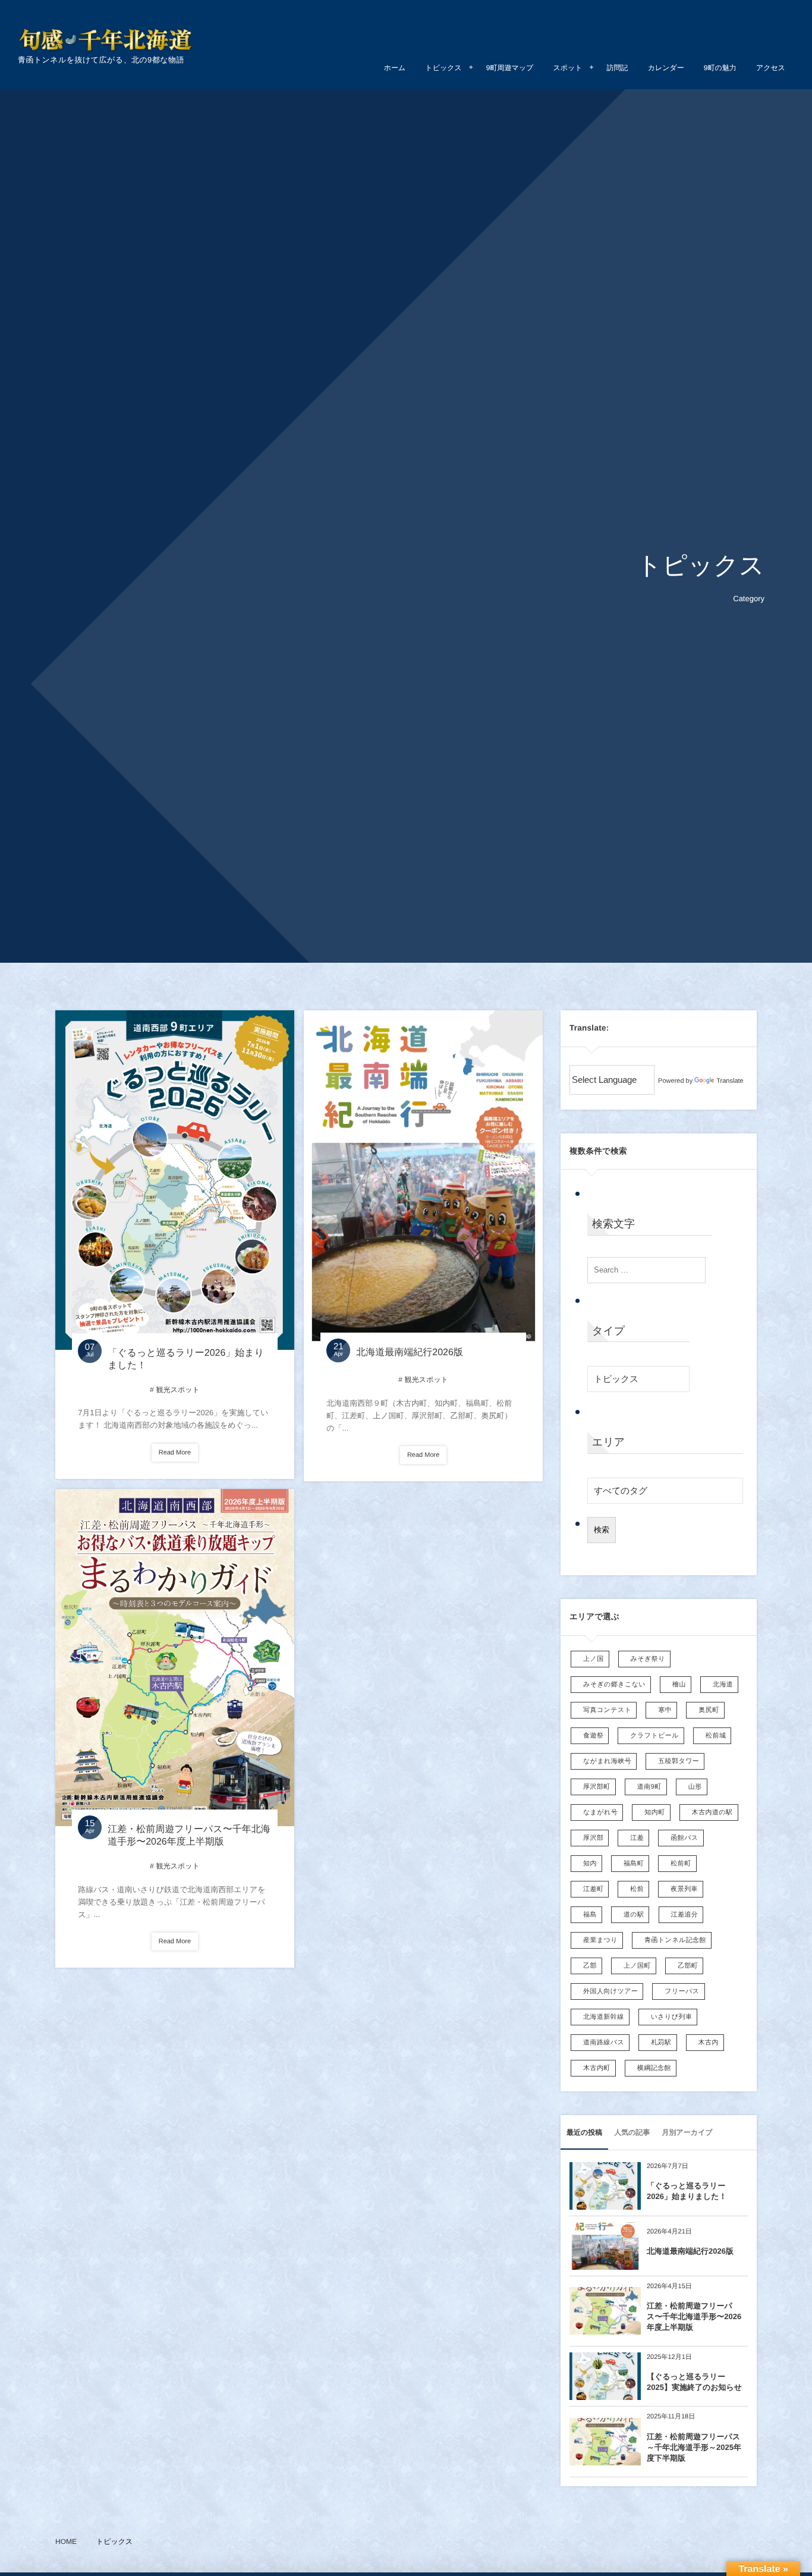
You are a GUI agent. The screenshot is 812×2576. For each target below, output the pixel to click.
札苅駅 (661, 2043)
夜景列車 (684, 1889)
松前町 (681, 1864)
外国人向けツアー (610, 1991)
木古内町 (597, 2068)
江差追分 (685, 1915)
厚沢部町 (597, 1787)
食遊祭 (593, 1736)
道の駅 (634, 1915)
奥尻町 (709, 1710)
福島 (590, 1915)
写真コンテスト (607, 1710)
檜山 (679, 1685)
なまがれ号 (600, 1812)
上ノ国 (594, 1659)
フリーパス (682, 1991)
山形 (695, 1787)
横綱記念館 (654, 2068)
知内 (590, 1864)
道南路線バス (604, 2043)
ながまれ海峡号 (607, 1761)
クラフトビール (654, 1736)
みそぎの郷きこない (614, 1685)
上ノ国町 (637, 1966)
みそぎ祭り (648, 1659)
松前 (637, 1889)
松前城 (716, 1736)
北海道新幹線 (604, 2017)
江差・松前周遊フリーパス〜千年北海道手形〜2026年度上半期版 (694, 2316)
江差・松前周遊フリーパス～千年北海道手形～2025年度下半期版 (694, 2447)
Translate (730, 1081)
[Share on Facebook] (744, 21)
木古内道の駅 (712, 1812)
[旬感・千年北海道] (107, 40)
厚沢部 (593, 1838)
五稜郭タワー (679, 1761)
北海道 (723, 1685)
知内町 (654, 1812)
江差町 (593, 1889)
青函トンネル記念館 (675, 1940)
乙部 (590, 1966)
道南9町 (649, 1787)
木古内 (709, 2043)
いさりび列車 (672, 2017)
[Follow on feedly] (773, 21)
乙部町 (688, 1966)
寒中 (665, 1710)
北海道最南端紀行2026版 (410, 1353)
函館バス (684, 1838)
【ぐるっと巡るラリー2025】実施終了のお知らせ (694, 2382)
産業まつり (600, 1940)
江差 (637, 1838)
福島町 (634, 1864)
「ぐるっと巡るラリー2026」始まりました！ (687, 2191)
